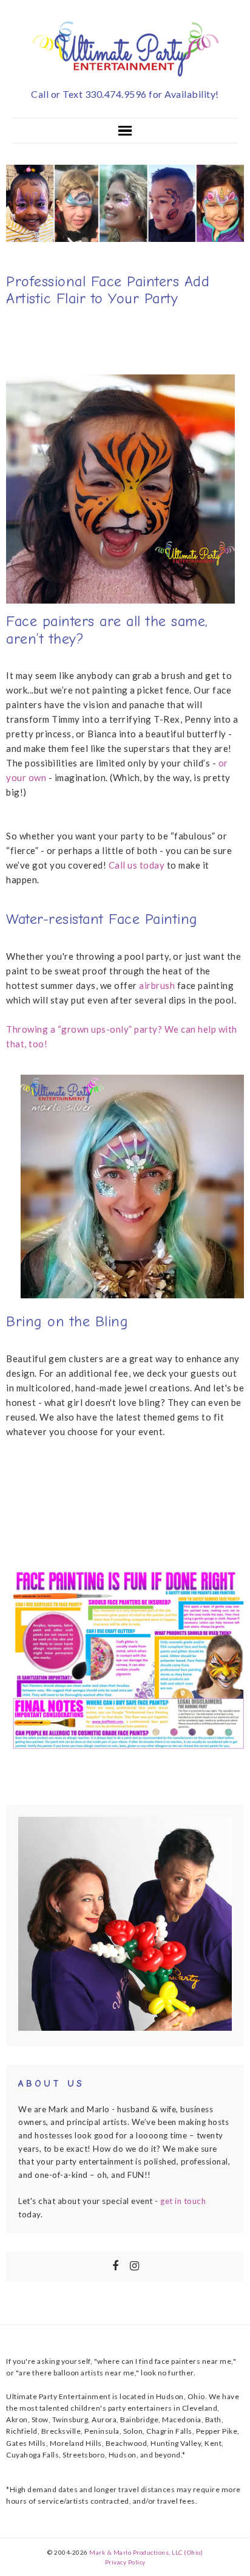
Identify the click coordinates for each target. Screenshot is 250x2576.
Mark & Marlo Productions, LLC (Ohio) (146, 2552)
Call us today (137, 865)
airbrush (157, 985)
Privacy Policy (125, 2562)
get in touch (183, 2201)
